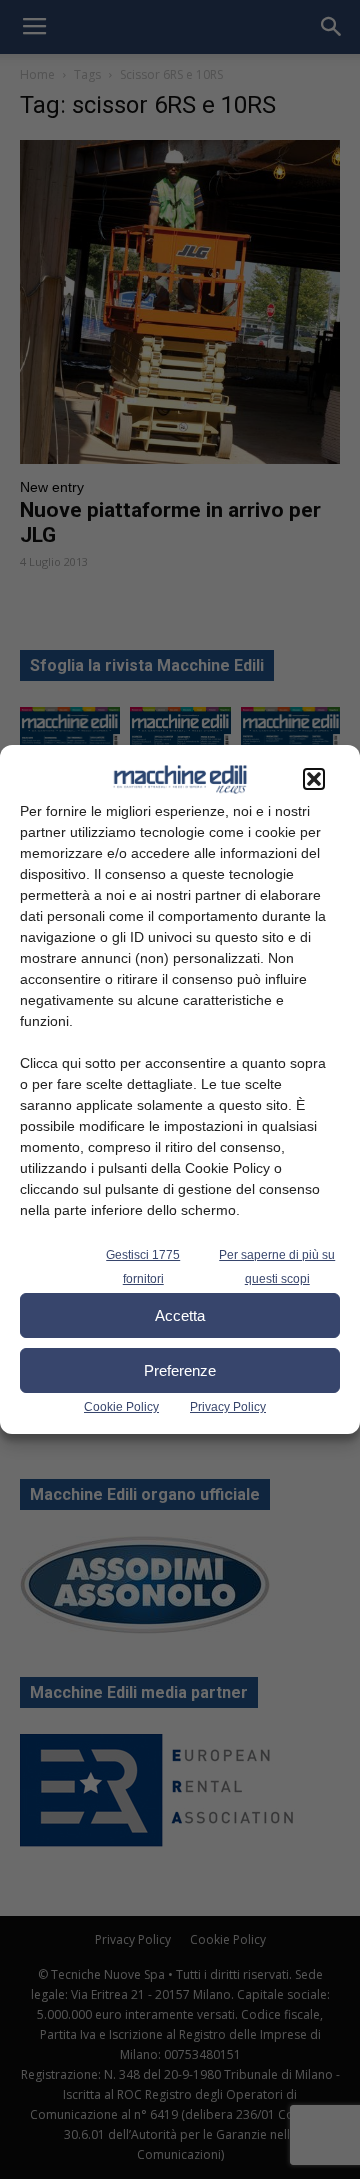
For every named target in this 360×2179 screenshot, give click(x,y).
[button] (314, 779)
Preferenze (180, 1370)
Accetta (180, 1315)
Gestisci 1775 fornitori (143, 1267)
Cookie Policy (121, 1407)
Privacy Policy (228, 1407)
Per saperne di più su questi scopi (277, 1267)
